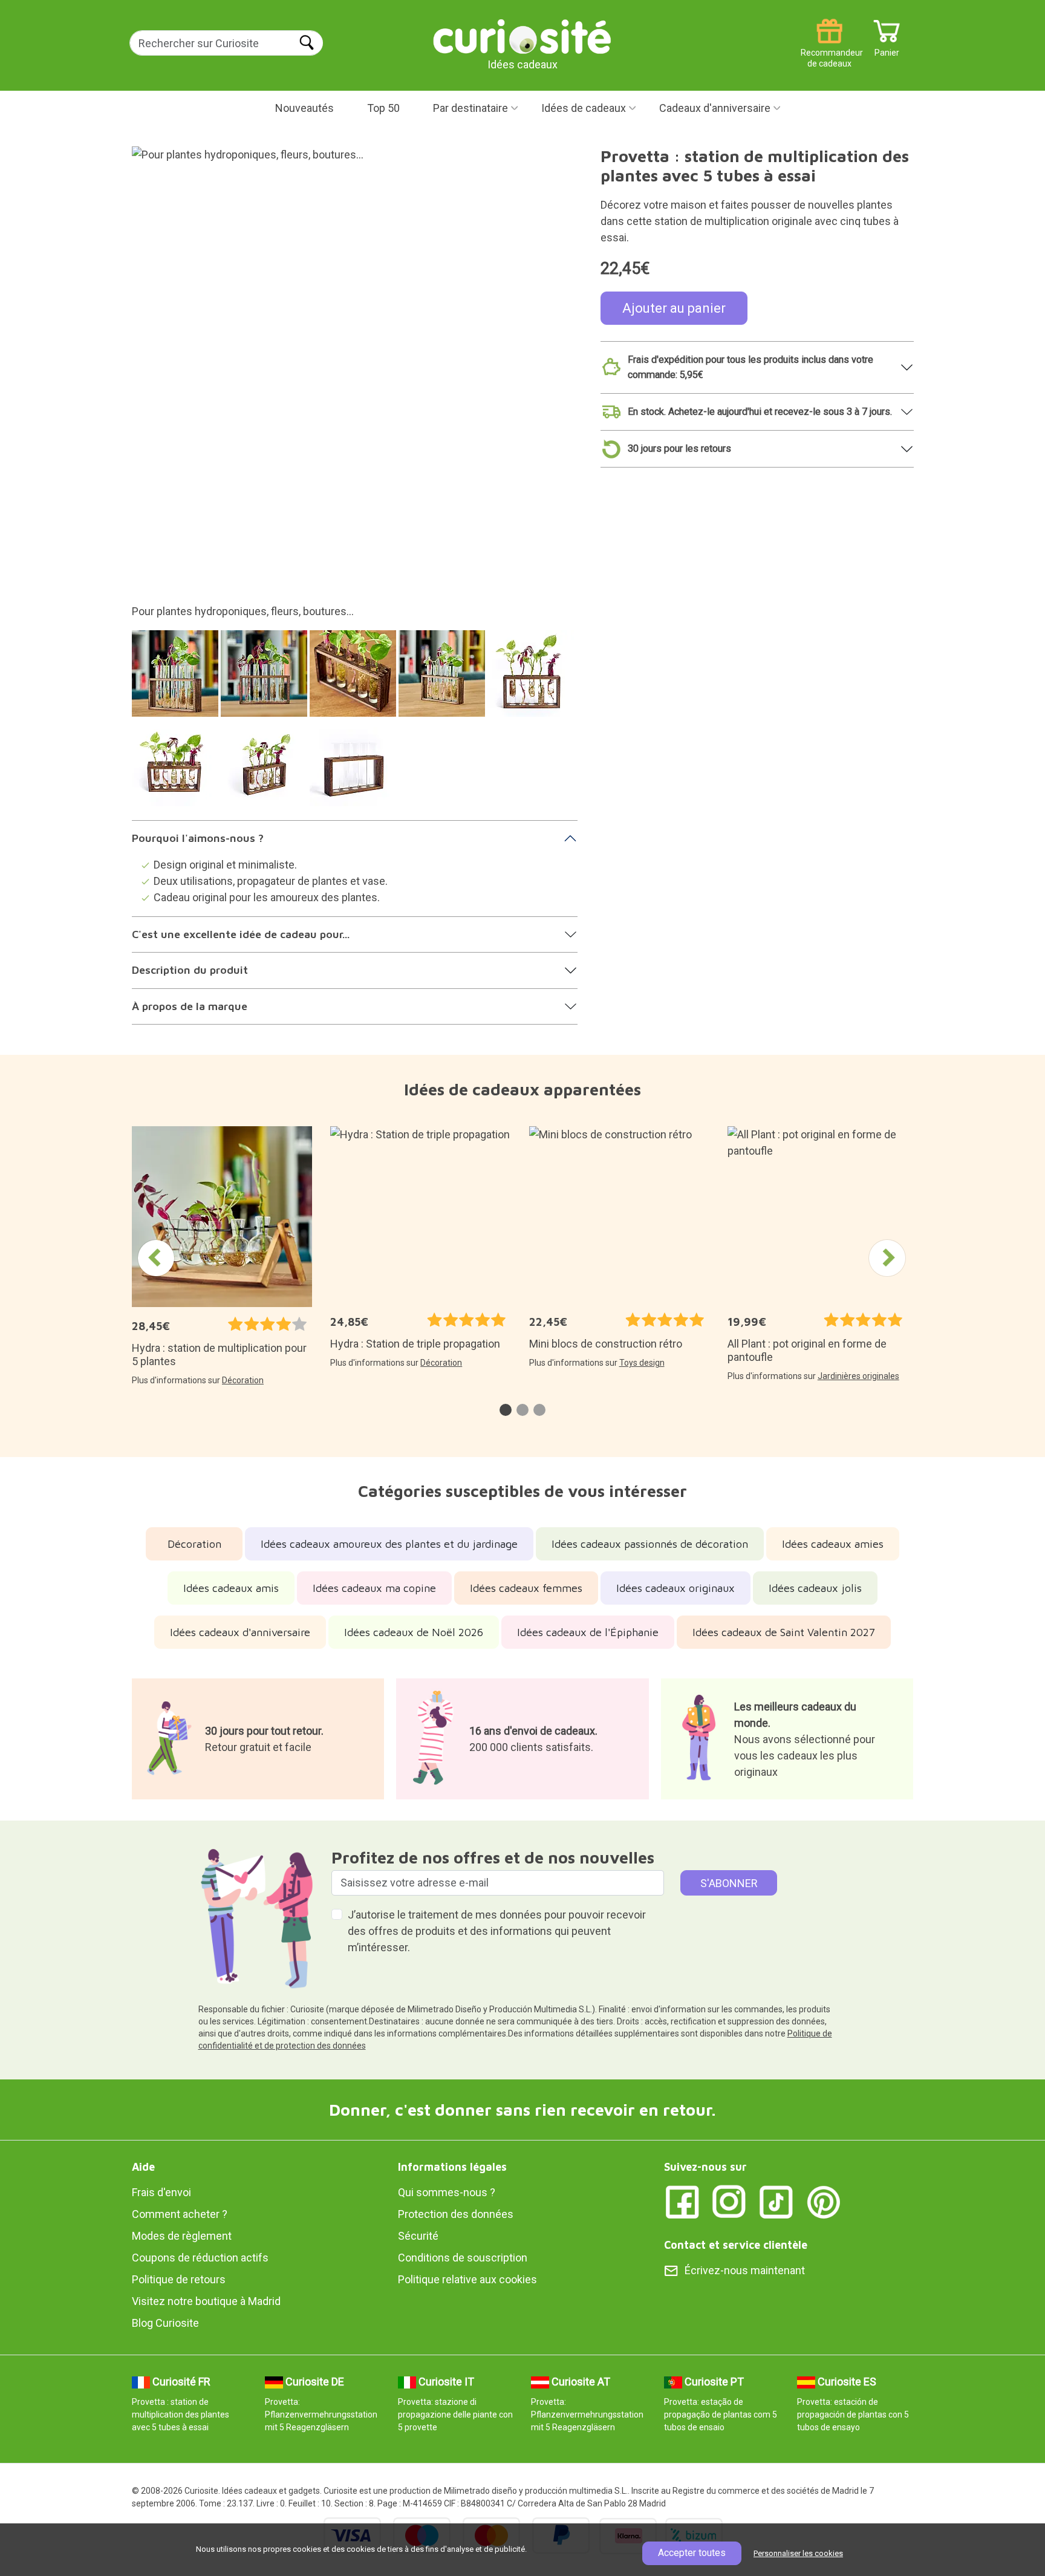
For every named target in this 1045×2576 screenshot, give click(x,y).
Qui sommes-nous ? (447, 2192)
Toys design (642, 1363)
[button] (506, 1410)
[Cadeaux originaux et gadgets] (522, 36)
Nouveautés (304, 108)
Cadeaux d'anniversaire (715, 108)
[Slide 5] (532, 680)
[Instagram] (729, 2201)
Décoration (243, 1380)
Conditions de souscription (463, 2258)
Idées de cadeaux (584, 108)
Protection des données (456, 2214)
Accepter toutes (692, 2553)
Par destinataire (470, 108)
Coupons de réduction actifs (200, 2258)
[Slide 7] (266, 769)
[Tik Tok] (776, 2201)
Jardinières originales (858, 1376)
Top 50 (383, 108)
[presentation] (156, 1258)
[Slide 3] (355, 680)
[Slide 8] (355, 769)
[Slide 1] (177, 680)
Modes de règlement (182, 2236)
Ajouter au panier (674, 308)
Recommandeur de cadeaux (829, 48)
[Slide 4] (444, 680)
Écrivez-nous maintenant (745, 2270)
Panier (887, 48)
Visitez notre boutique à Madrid (206, 2301)
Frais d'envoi (161, 2192)
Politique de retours (179, 2279)
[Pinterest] (824, 2201)
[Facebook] (682, 2201)
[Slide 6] (177, 769)
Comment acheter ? (180, 2214)
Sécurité (418, 2236)
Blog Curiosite (165, 2323)
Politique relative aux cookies (467, 2279)
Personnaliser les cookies (798, 2553)
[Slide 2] (266, 680)
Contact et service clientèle (736, 2245)
